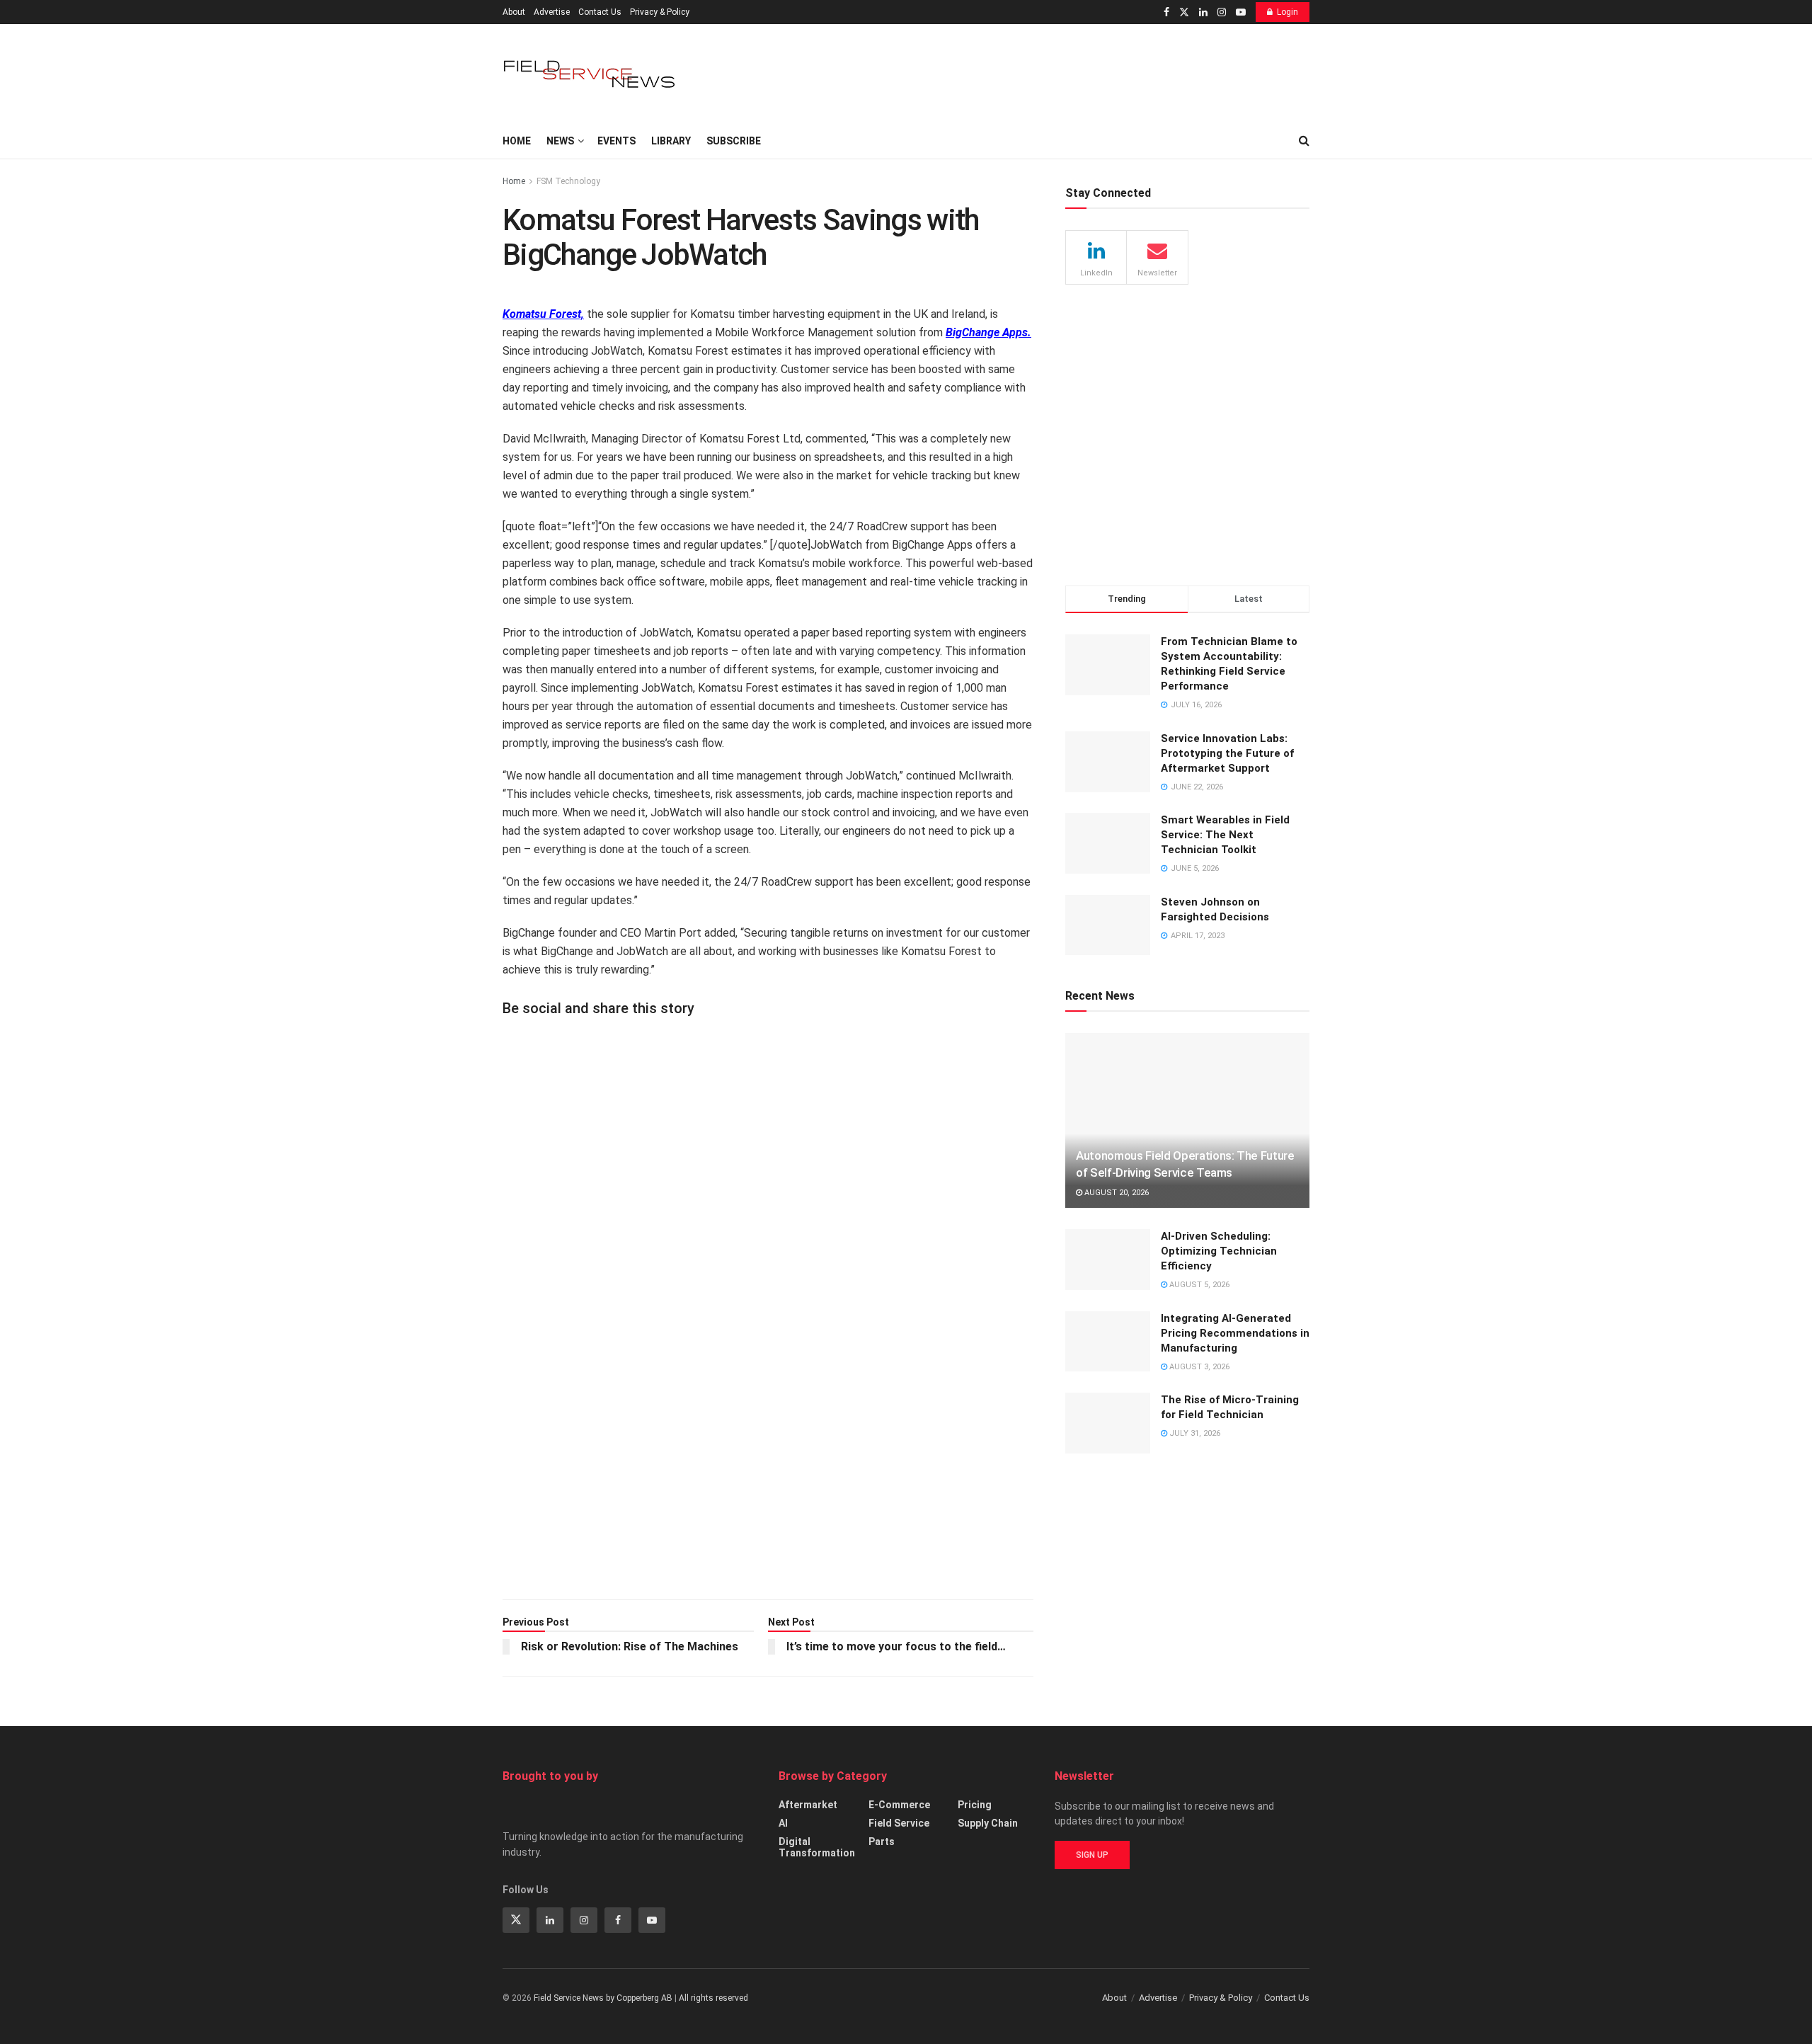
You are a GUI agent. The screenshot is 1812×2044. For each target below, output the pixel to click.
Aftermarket (808, 1805)
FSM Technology (568, 181)
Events (617, 141)
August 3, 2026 (1198, 1367)
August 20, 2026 (1116, 1193)
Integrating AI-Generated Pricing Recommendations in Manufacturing (1235, 1333)
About (514, 12)
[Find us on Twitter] (1184, 12)
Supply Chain (988, 1823)
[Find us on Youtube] (1241, 12)
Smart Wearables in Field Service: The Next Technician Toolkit (1225, 835)
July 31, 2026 (1194, 1433)
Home (517, 141)
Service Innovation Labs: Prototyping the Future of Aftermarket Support (1227, 753)
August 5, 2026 (1198, 1285)
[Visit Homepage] (591, 74)
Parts (882, 1842)
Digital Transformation (817, 1847)
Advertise (552, 12)
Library (671, 141)
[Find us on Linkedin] (550, 1920)
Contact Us (600, 12)
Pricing (975, 1805)
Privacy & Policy (660, 12)
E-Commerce (899, 1805)
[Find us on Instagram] (1222, 12)
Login (1288, 12)
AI (783, 1823)
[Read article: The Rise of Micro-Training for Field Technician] (1108, 1423)
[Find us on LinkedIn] (1203, 12)
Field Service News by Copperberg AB (603, 1998)
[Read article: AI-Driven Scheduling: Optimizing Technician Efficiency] (1108, 1260)
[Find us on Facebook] (1166, 12)
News (560, 141)
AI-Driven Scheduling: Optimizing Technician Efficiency (1219, 1251)
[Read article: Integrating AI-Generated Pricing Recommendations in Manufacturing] (1108, 1342)
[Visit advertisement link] (768, 1313)
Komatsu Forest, (543, 314)
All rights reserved (713, 1998)
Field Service (899, 1823)
